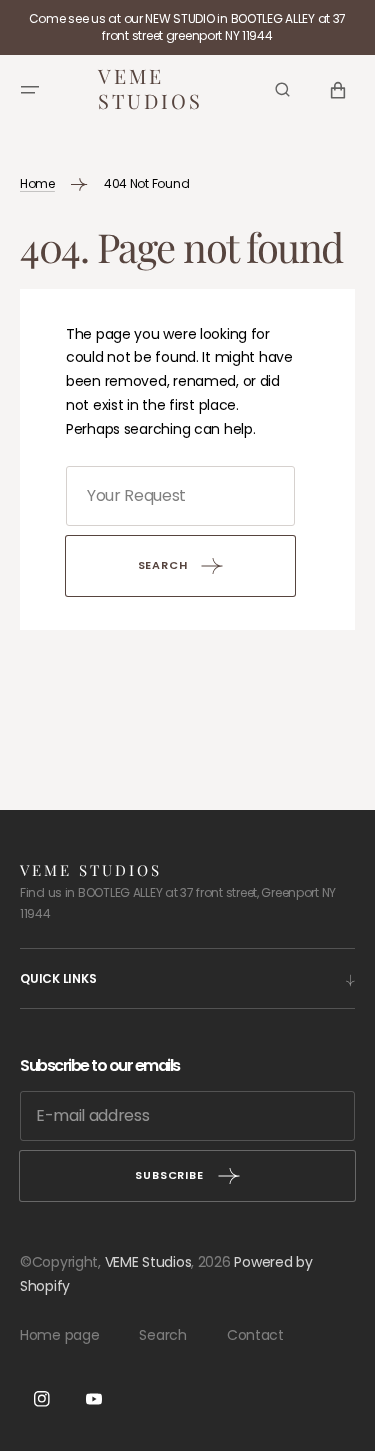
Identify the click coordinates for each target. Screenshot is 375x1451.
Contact (255, 1335)
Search (162, 1335)
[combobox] (180, 496)
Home (37, 183)
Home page (59, 1335)
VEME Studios (148, 1262)
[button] (30, 90)
